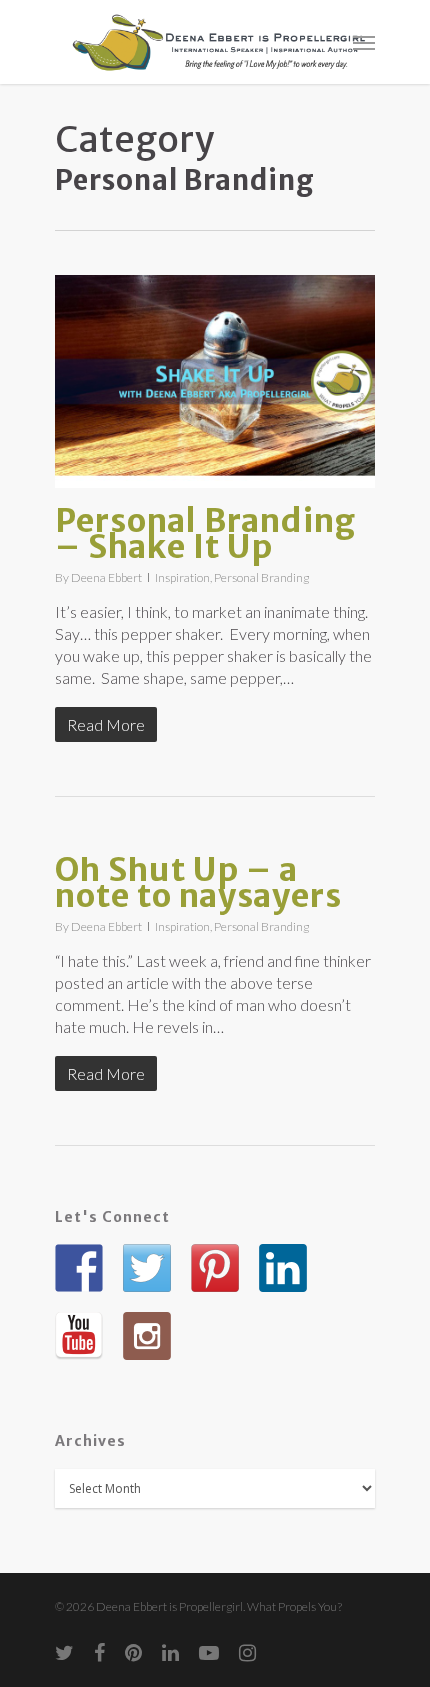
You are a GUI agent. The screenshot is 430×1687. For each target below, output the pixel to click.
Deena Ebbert (106, 577)
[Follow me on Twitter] (147, 1268)
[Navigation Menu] (364, 42)
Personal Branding (261, 577)
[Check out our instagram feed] (147, 1336)
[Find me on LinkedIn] (283, 1268)
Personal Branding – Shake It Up (205, 534)
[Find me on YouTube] (79, 1336)
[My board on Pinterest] (215, 1268)
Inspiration (182, 577)
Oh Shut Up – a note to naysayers (198, 883)
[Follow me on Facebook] (79, 1268)
